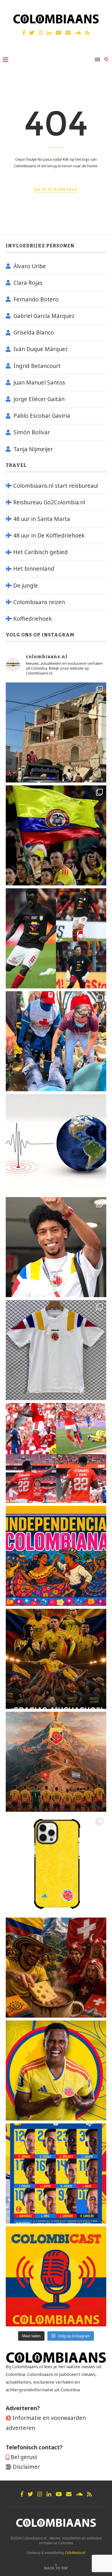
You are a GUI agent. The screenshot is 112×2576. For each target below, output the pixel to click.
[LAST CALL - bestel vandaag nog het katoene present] (56, 1247)
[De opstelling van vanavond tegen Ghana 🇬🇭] (56, 2173)
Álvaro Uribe (30, 266)
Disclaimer (26, 2467)
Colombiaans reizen (39, 602)
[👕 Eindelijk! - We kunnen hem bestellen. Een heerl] (56, 1350)
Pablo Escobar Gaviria (42, 416)
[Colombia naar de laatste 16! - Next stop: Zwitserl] (56, 2071)
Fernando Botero (36, 299)
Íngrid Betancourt (37, 366)
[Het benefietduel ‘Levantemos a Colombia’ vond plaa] (56, 835)
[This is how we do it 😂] (56, 1968)
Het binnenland (34, 569)
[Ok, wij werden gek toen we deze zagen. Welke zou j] (56, 1865)
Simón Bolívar (32, 432)
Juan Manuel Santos (39, 383)
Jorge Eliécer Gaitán (39, 399)
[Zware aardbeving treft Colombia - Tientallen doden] (56, 1144)
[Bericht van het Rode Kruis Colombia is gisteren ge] (56, 1041)
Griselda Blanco (34, 333)
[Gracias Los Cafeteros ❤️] (56, 1659)
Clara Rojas (28, 283)
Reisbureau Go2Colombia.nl (49, 502)
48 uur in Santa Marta (42, 519)
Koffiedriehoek (33, 619)
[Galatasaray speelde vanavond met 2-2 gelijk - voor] (56, 938)
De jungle (26, 586)
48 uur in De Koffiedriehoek (49, 535)
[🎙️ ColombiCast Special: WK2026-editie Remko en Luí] (56, 2276)
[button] (12, 18)
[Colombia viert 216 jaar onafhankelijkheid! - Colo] (56, 1556)
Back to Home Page (56, 190)
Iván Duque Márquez (41, 349)
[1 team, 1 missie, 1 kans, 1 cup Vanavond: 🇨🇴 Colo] (56, 1762)
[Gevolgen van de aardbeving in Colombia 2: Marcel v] (56, 732)
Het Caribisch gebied (40, 552)
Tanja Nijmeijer (33, 449)
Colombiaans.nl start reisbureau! (56, 486)
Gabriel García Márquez (44, 316)
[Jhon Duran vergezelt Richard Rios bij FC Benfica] (56, 1453)
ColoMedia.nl (75, 2553)
